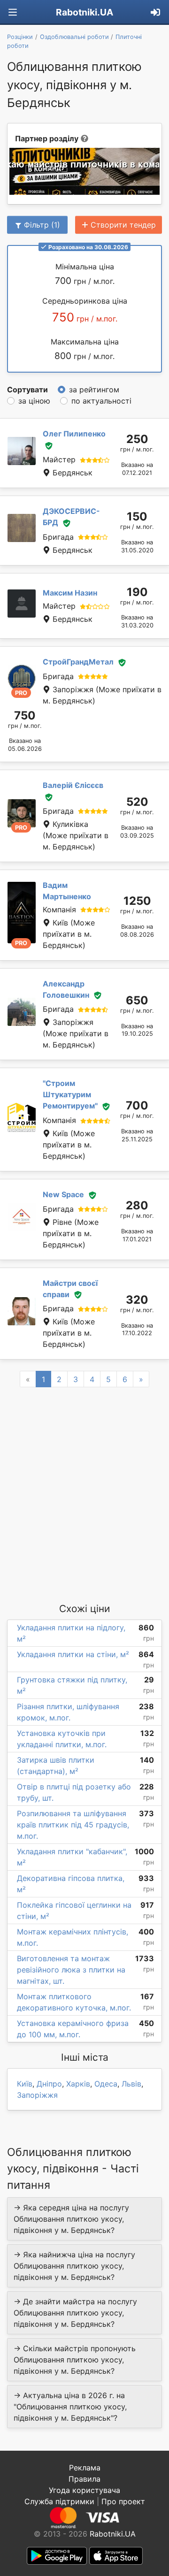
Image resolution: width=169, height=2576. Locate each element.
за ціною (34, 401)
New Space (63, 1194)
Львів (131, 2084)
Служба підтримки (59, 2501)
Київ (25, 2084)
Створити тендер (123, 225)
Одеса (106, 2084)
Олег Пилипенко (74, 434)
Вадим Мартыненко (67, 891)
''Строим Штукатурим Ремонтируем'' (70, 1094)
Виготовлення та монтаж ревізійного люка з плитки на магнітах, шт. (71, 1970)
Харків (78, 2084)
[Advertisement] (84, 1494)
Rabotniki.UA (84, 12)
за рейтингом (94, 390)
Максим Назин (70, 593)
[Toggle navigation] (13, 12)
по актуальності (101, 401)
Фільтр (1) (42, 225)
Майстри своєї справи (70, 1289)
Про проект (123, 2501)
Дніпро (49, 2084)
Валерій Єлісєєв (73, 785)
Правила (84, 2479)
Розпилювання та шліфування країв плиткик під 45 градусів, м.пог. (73, 1825)
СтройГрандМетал (78, 662)
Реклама (85, 2468)
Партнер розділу (47, 138)
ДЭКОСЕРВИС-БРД (71, 517)
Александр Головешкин (66, 989)
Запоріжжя (37, 2095)
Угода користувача (84, 2490)
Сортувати (27, 390)
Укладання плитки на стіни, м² (73, 1654)
